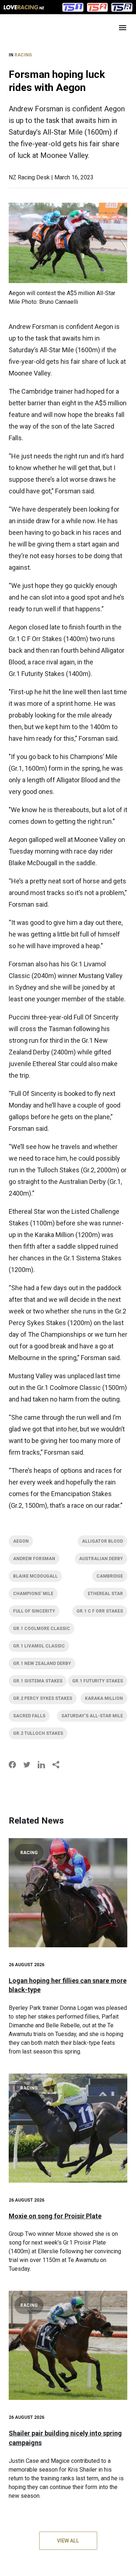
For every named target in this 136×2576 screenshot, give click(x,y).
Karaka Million (104, 1698)
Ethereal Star (105, 1594)
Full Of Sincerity (34, 1611)
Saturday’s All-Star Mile (92, 1716)
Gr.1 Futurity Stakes (98, 1681)
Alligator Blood (102, 1541)
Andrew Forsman (34, 1559)
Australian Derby (101, 1559)
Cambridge (110, 1576)
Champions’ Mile (33, 1594)
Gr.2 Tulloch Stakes (38, 1733)
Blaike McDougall (35, 1576)
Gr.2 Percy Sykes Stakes (43, 1698)
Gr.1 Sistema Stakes (38, 1681)
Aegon (21, 1541)
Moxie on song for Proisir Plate (55, 2216)
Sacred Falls (29, 1716)
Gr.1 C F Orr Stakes (100, 1611)
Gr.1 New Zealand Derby (42, 1663)
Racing (23, 55)
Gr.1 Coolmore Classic (42, 1629)
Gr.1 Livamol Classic (39, 1646)
